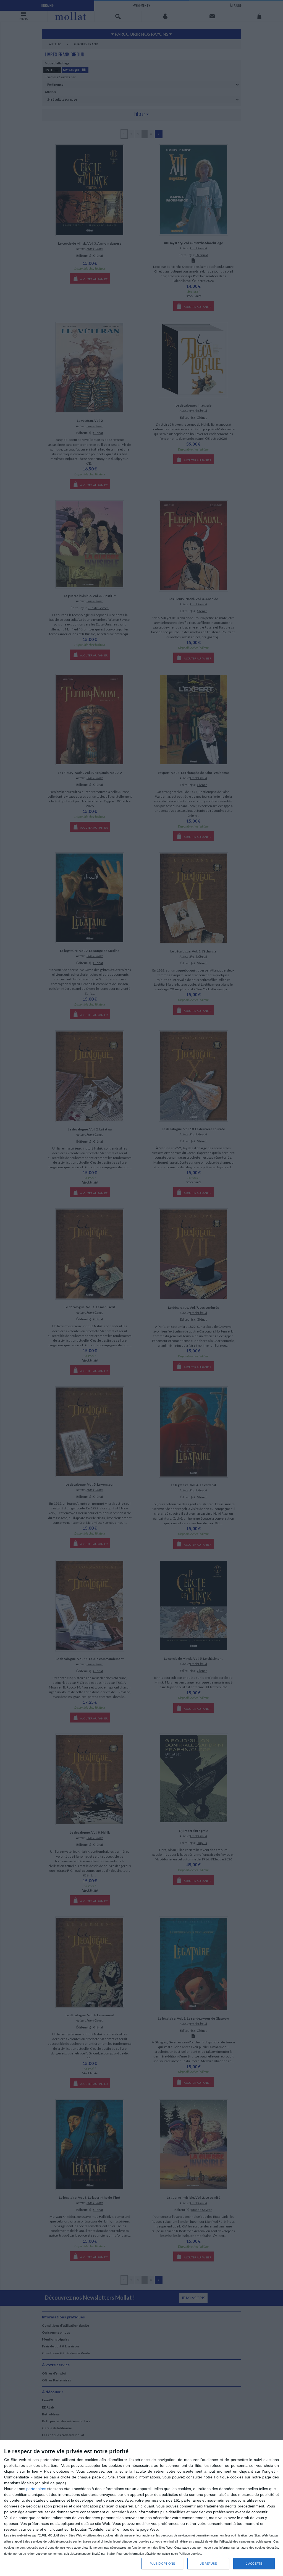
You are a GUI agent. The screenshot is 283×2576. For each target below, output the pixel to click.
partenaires (36, 2489)
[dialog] (141, 2508)
